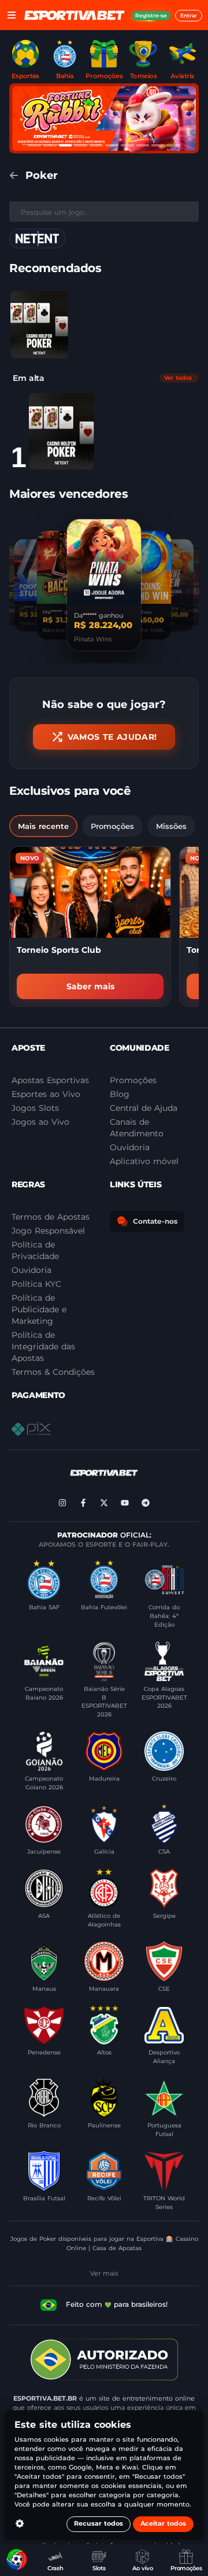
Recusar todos (99, 2524)
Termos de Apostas (51, 1217)
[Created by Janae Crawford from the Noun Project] (20, 2524)
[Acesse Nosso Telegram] (146, 1503)
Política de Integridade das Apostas (43, 1346)
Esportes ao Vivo (46, 1094)
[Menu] (12, 15)
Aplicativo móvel (144, 1161)
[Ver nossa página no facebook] (83, 1503)
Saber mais (90, 986)
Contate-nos (155, 1221)
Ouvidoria (31, 1270)
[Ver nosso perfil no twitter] (104, 1503)
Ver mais (104, 2273)
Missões (171, 826)
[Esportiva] (75, 15)
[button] (39, 325)
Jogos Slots (35, 1108)
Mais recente (43, 826)
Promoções (112, 826)
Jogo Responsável (48, 1231)
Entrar (189, 15)
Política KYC (36, 1284)
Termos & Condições (53, 1372)
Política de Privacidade (35, 1250)
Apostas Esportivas (50, 1080)
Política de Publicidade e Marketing (39, 1309)
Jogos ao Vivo (40, 1122)
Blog (120, 1094)
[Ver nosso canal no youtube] (125, 1503)
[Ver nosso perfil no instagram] (62, 1503)
